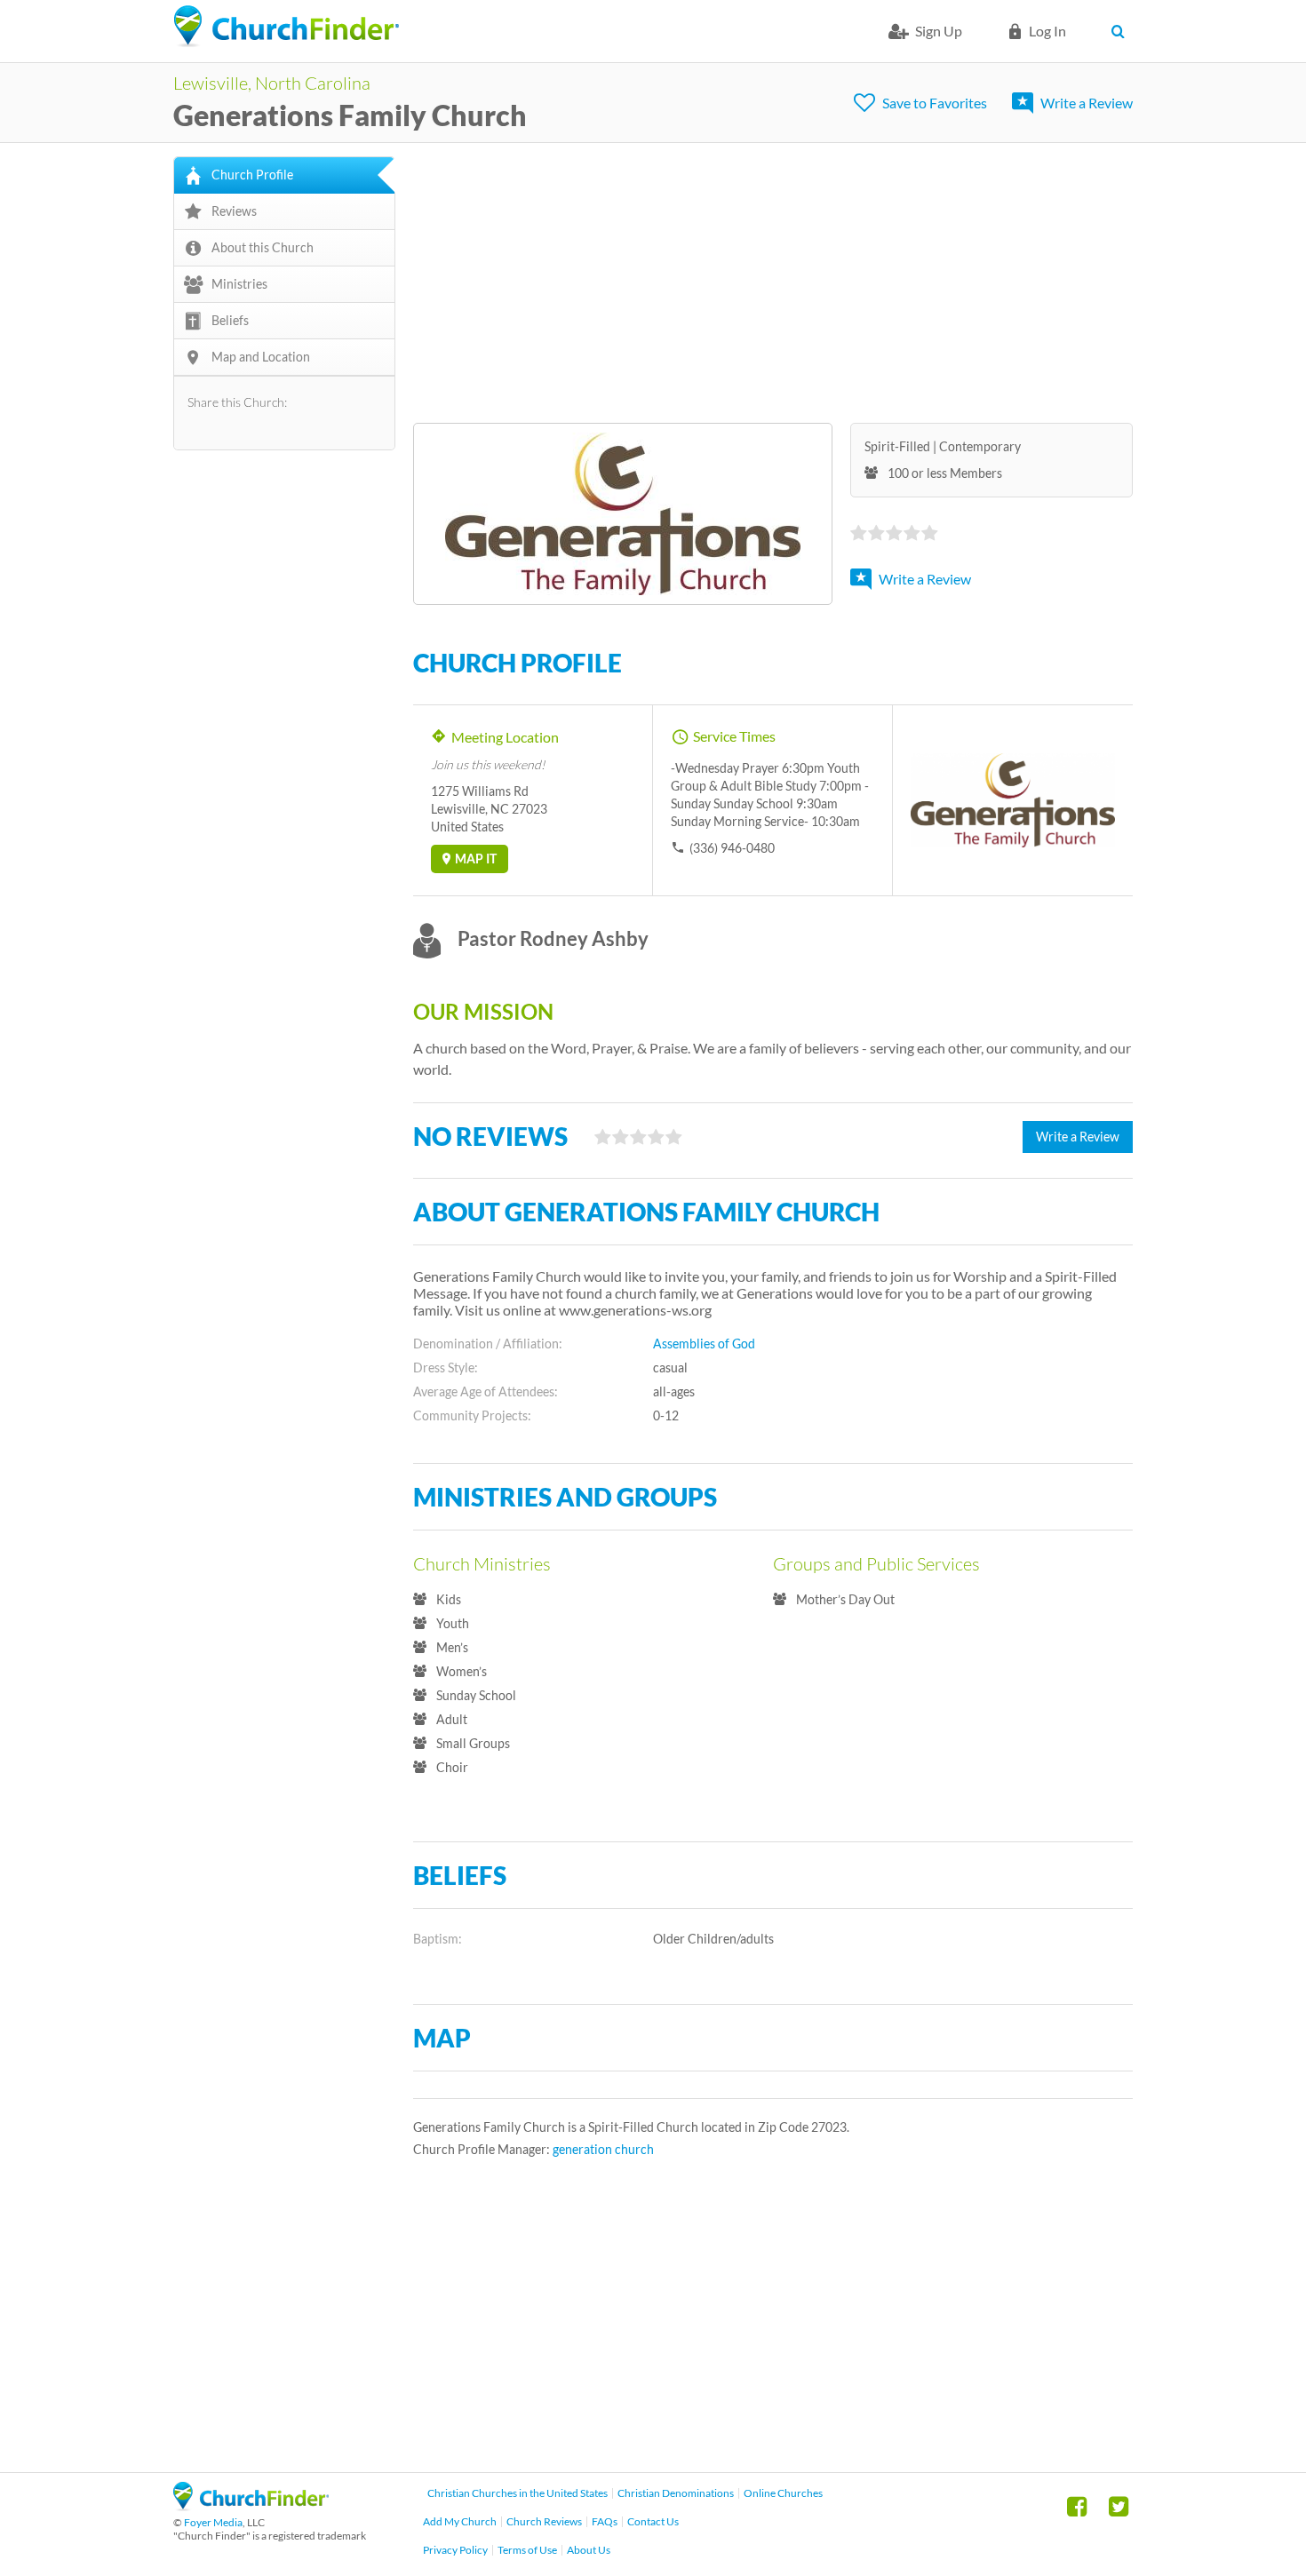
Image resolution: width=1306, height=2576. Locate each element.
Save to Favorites (935, 103)
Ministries (239, 284)
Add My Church (460, 2521)
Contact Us (653, 2521)
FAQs (605, 2521)
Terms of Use (527, 2550)
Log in (1047, 31)
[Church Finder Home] (251, 2505)
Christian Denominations (676, 2493)
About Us (589, 2550)
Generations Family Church (350, 115)
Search (1122, 31)
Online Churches (783, 2493)
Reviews (234, 211)
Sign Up (939, 31)
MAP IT (476, 859)
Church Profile (252, 175)
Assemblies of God (704, 1344)
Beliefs (230, 320)
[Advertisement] (773, 281)
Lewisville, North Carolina (272, 83)
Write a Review (1087, 103)
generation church (603, 2149)
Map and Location (261, 357)
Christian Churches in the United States (518, 2493)
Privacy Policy (455, 2550)
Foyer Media (213, 2522)
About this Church (263, 247)
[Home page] (286, 27)
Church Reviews (544, 2521)
